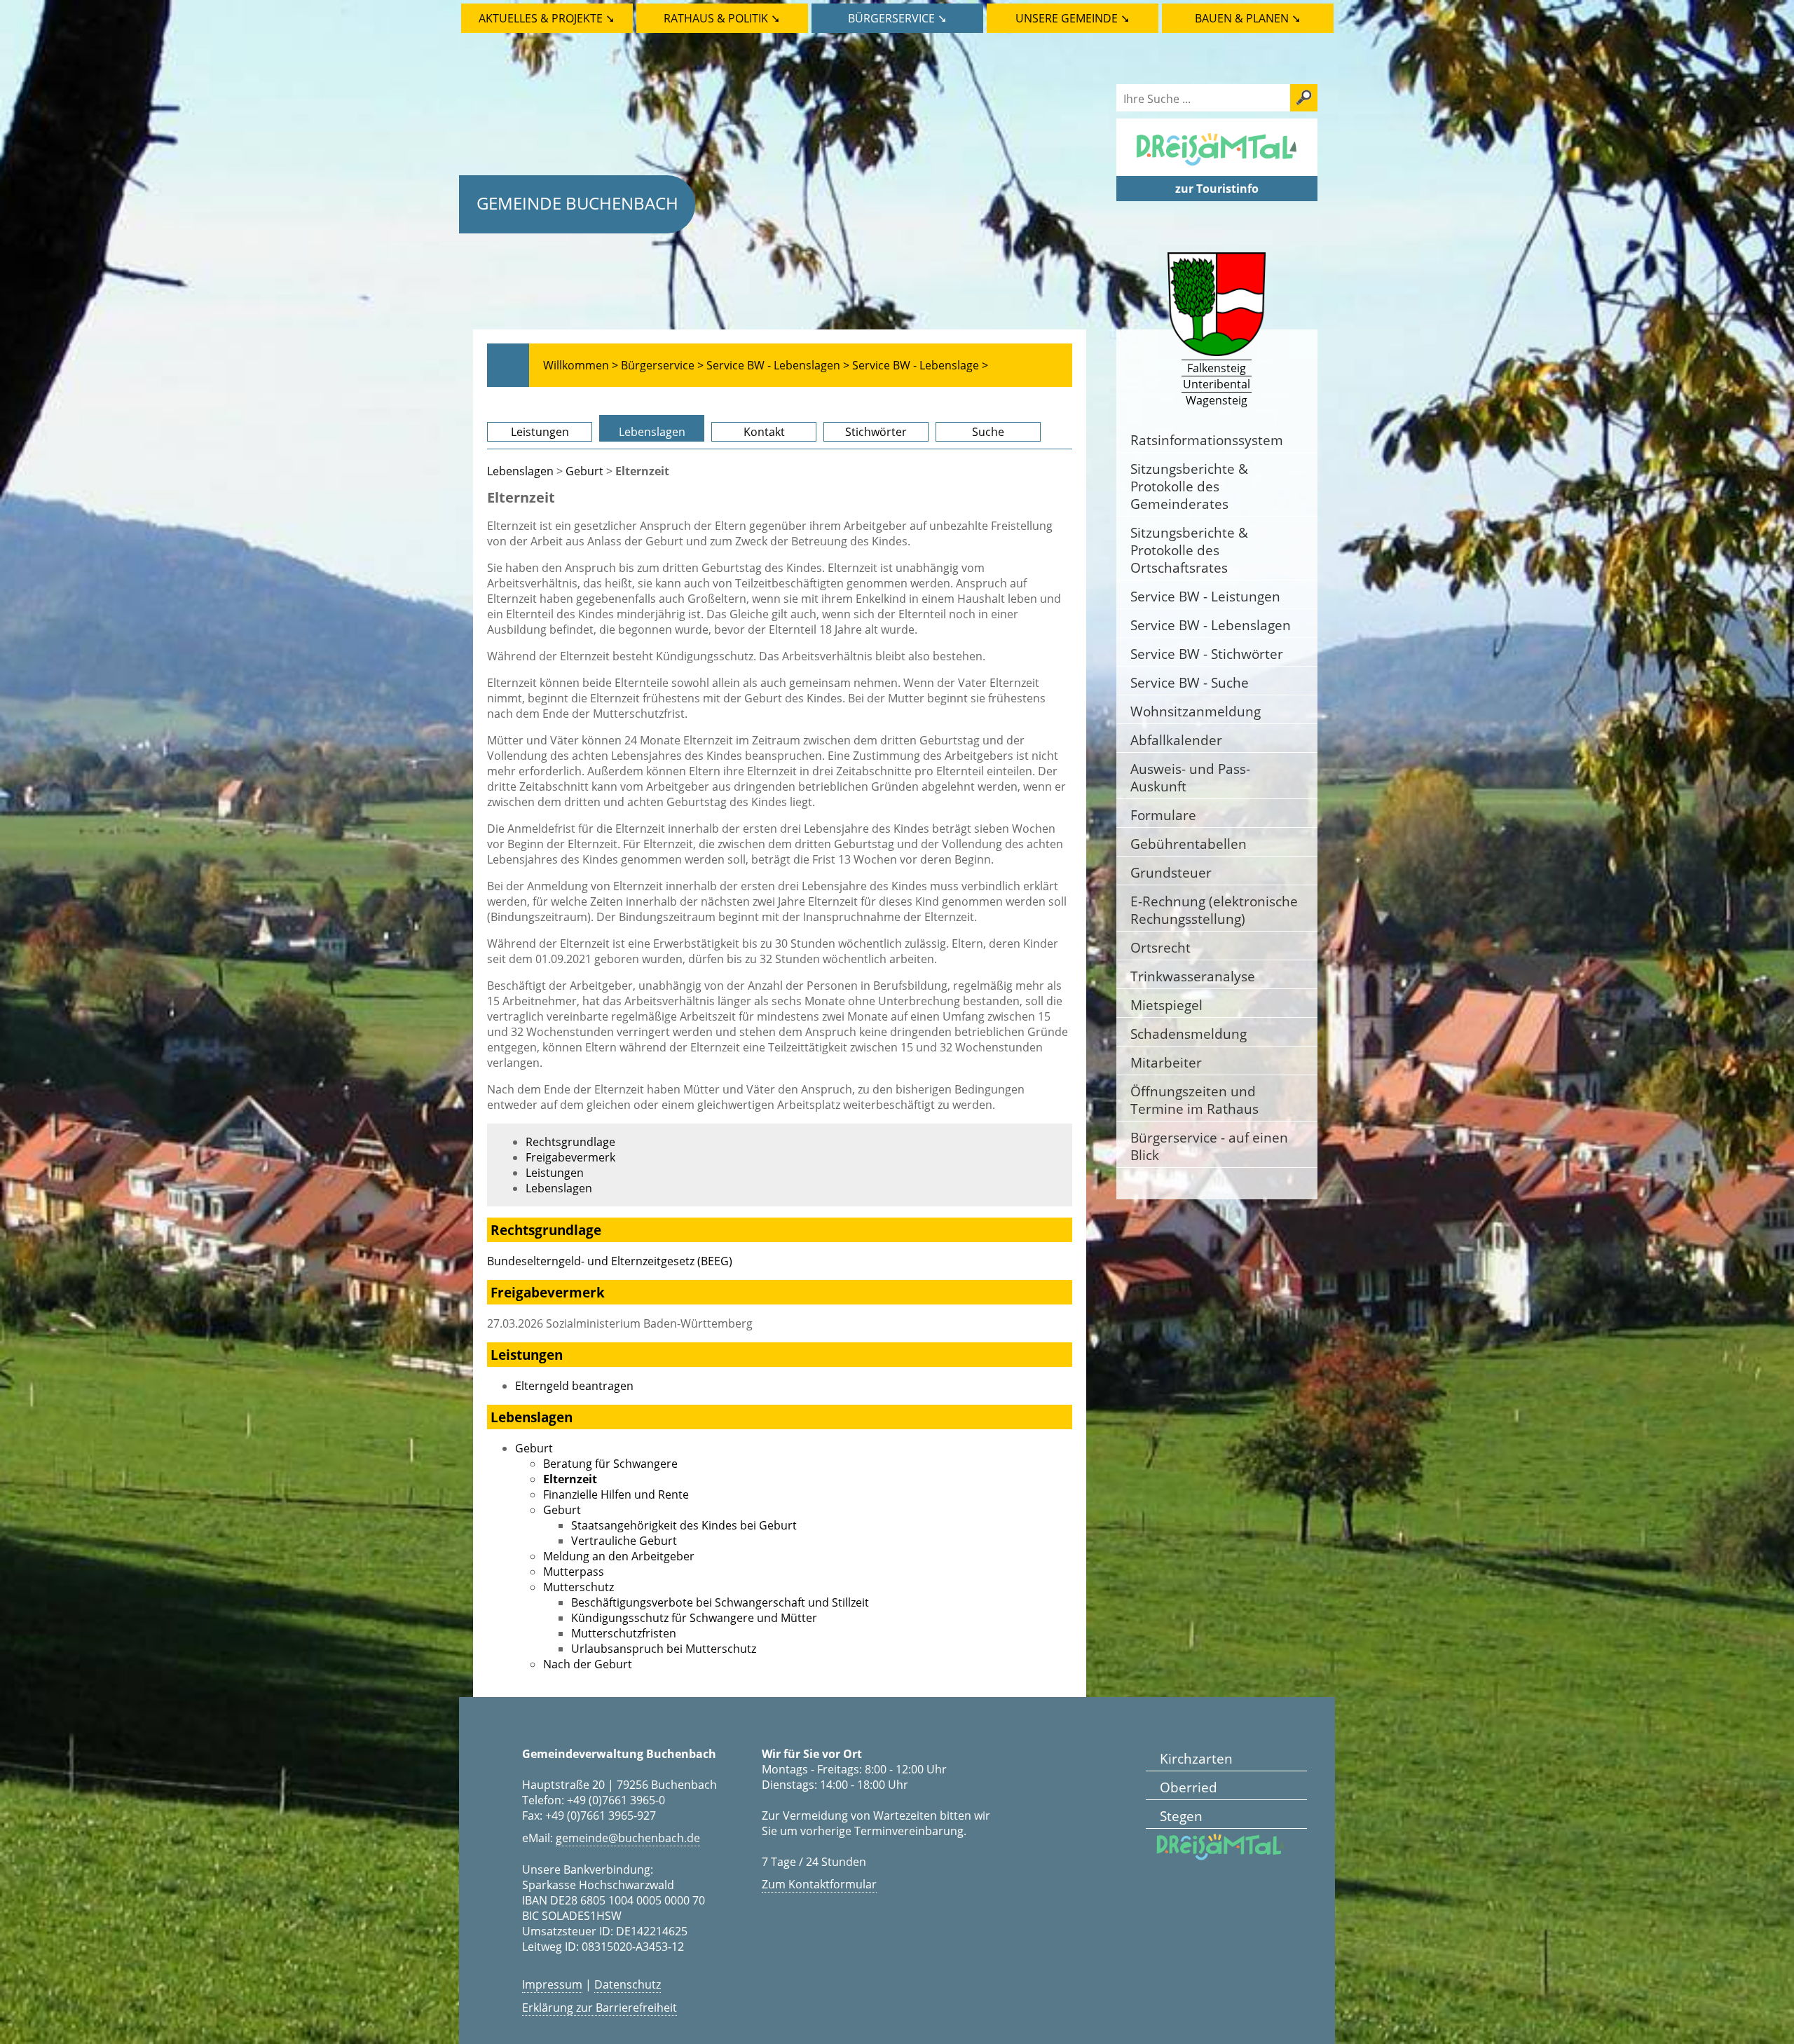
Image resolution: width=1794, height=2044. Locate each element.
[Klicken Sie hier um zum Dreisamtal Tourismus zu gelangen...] (1217, 168)
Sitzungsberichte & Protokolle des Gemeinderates (1189, 486)
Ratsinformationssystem (1207, 440)
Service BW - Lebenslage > (920, 365)
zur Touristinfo (1217, 189)
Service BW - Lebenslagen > (778, 365)
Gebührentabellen (1189, 844)
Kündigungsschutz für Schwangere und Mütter (694, 1618)
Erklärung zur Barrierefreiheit (600, 2008)
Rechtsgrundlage (570, 1142)
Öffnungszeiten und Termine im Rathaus (1194, 1100)
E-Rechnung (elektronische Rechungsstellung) (1214, 910)
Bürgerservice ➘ (897, 18)
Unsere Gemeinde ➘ (1073, 18)
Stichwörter (876, 432)
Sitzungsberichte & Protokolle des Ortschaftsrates (1189, 550)
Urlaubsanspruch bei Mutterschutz (664, 1649)
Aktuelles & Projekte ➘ (547, 18)
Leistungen (540, 432)
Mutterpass (574, 1572)
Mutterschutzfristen (624, 1633)
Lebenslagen (652, 432)
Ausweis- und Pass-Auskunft (1190, 777)
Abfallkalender (1176, 740)
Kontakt (764, 432)
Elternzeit (570, 1479)
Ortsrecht (1160, 947)
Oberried (1189, 1787)
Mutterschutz (578, 1587)
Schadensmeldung (1189, 1034)
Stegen (1181, 1816)
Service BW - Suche (1190, 682)
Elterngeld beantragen (574, 1386)
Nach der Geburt (588, 1664)
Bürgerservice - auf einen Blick (1209, 1146)
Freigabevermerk (570, 1157)
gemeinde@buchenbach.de (628, 1838)
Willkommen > (581, 365)
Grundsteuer (1171, 872)
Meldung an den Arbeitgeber (619, 1556)
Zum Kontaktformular (819, 1884)
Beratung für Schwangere (610, 1464)
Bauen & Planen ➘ (1248, 18)
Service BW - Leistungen (1205, 596)
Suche (988, 432)
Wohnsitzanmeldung (1196, 711)
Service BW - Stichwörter (1207, 654)
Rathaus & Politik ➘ (722, 18)
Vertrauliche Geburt (624, 1541)
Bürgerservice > (662, 365)
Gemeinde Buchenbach (577, 203)
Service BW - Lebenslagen (1211, 625)
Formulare (1163, 815)
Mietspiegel (1166, 1005)
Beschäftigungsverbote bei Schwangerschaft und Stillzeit (720, 1602)
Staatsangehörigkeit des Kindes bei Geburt (684, 1525)
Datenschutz (628, 1984)
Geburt (584, 471)
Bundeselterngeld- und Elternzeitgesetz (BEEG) (610, 1261)
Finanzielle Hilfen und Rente (616, 1494)
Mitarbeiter (1166, 1062)
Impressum (552, 1984)
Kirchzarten (1196, 1758)
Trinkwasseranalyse (1193, 976)
